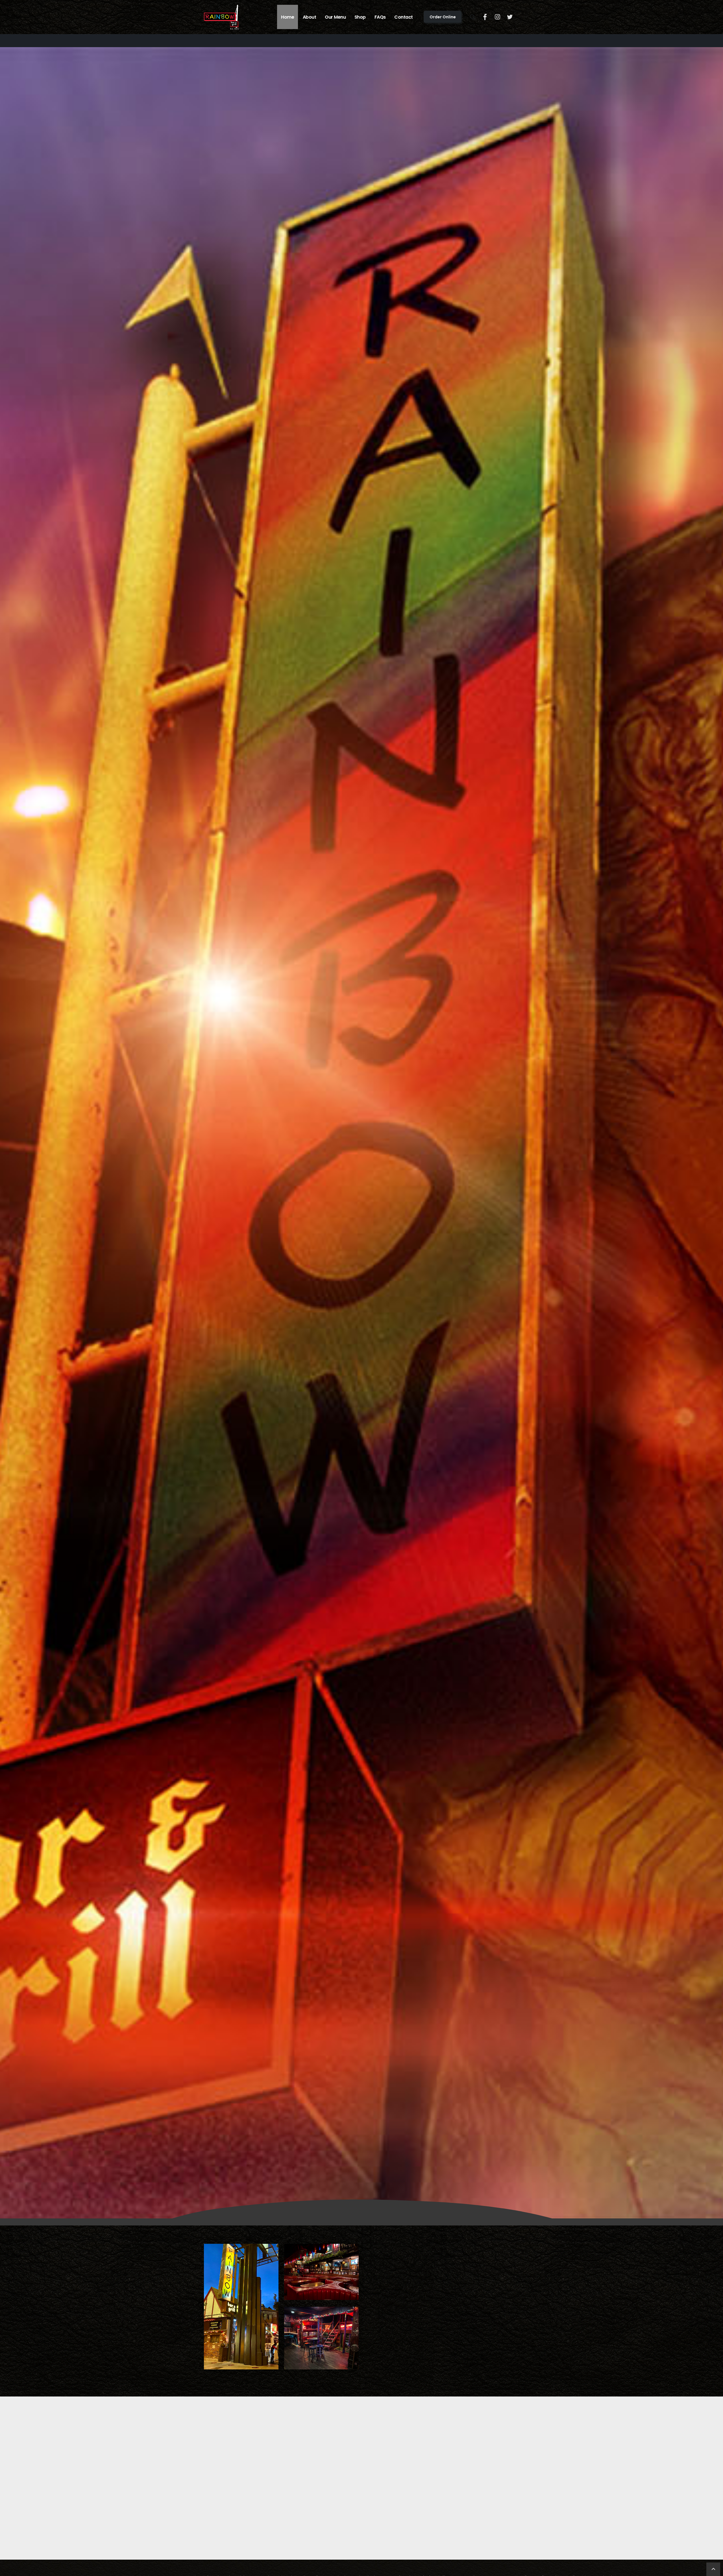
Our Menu (335, 17)
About (310, 17)
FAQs (380, 17)
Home (288, 17)
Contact (404, 17)
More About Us (398, 2346)
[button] (207, 2533)
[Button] (485, 17)
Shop (360, 17)
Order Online (443, 17)
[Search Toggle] (473, 17)
